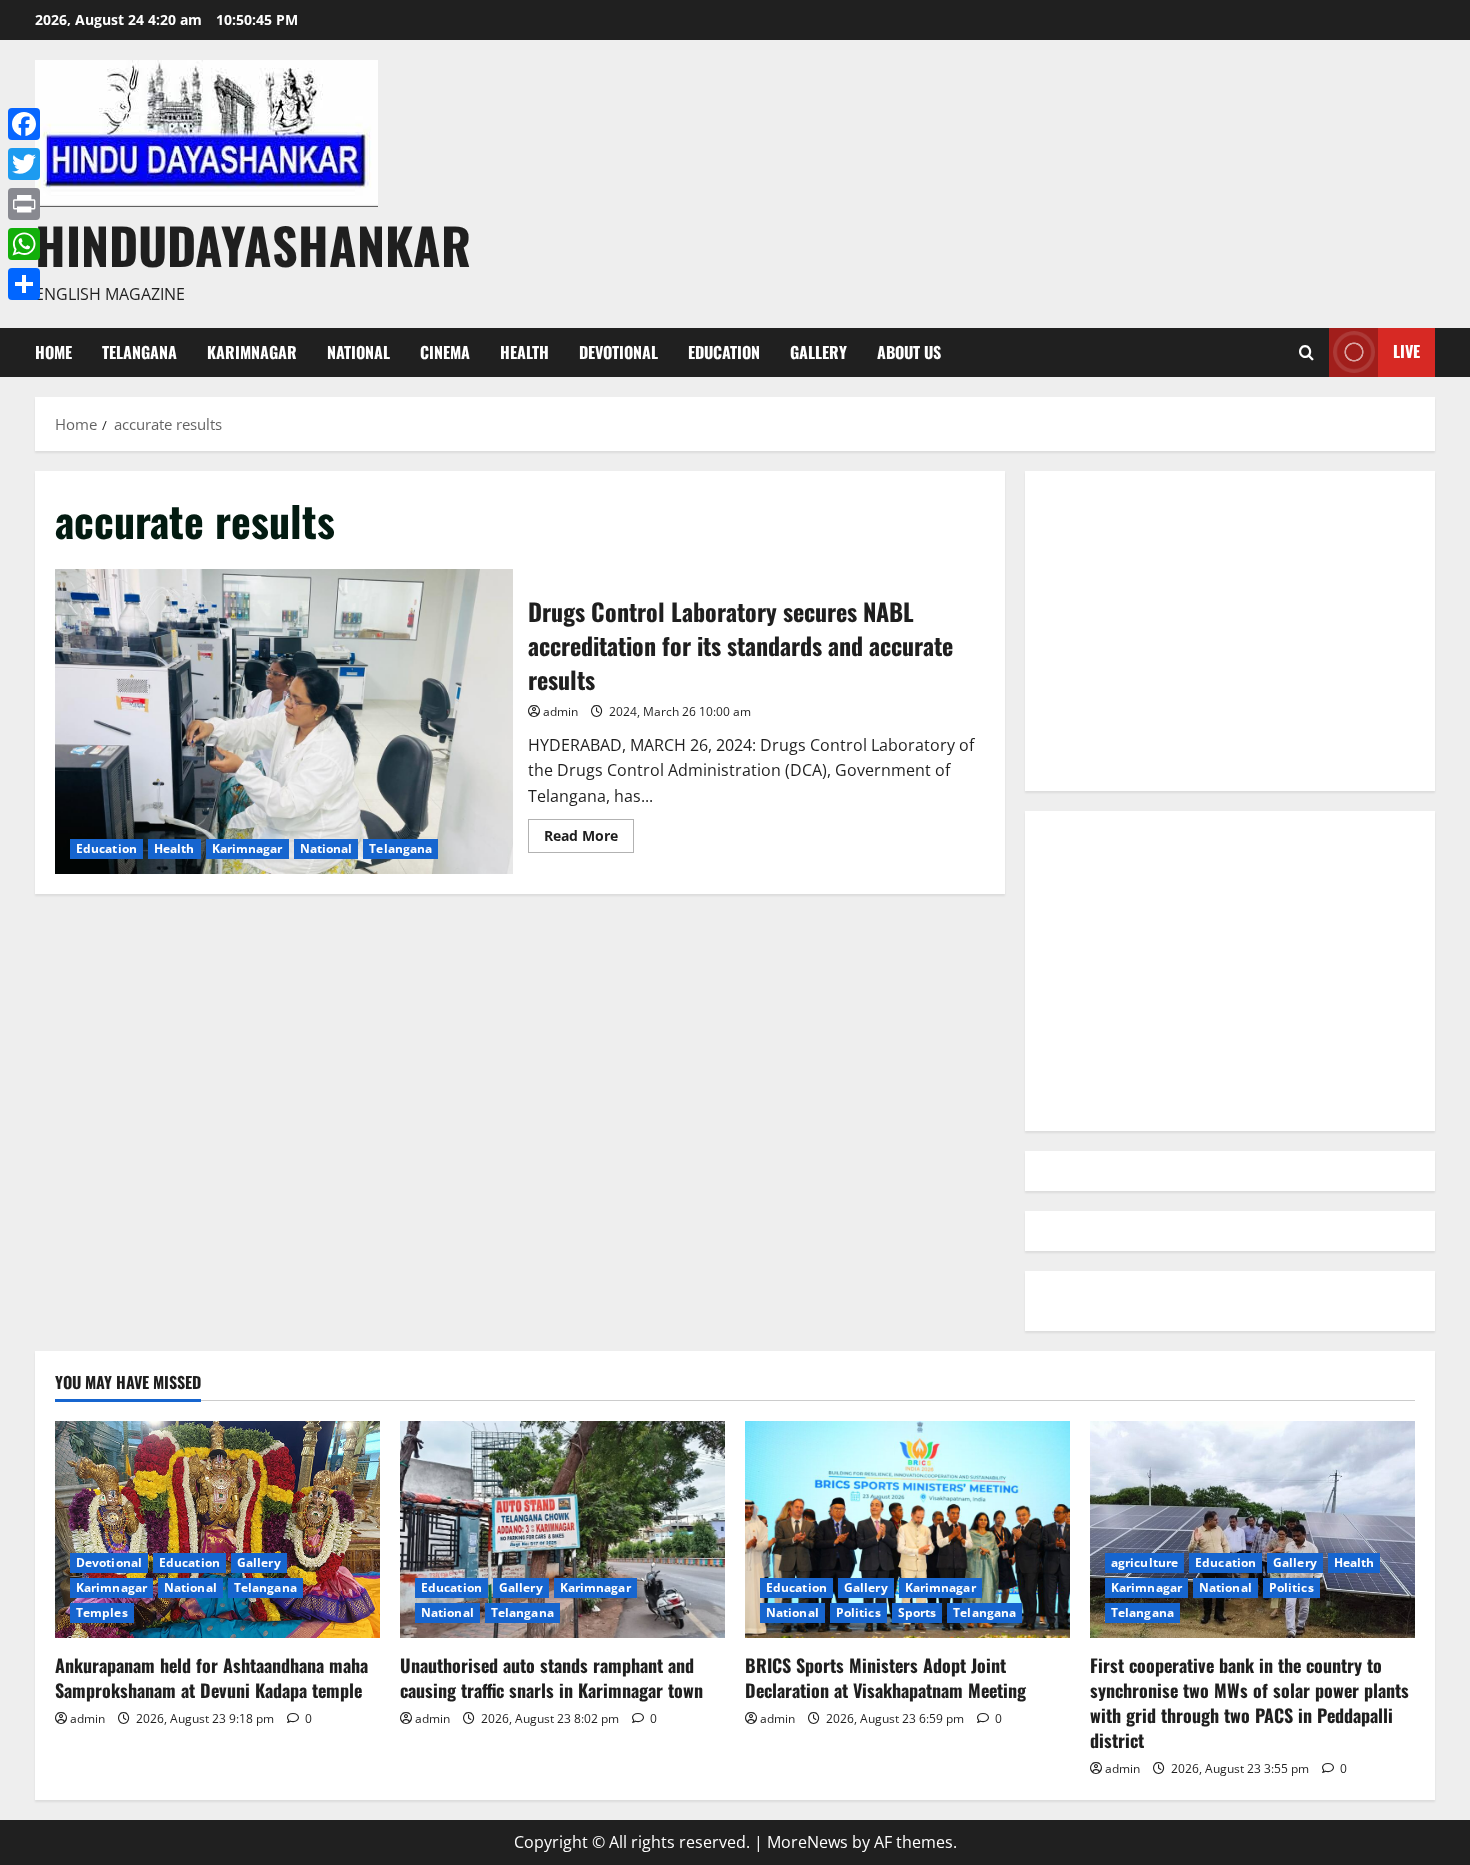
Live (1406, 351)
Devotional (618, 352)
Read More (589, 839)
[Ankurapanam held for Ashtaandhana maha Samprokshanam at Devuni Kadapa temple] (217, 1529)
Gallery (818, 352)
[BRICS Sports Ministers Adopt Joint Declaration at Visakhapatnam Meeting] (907, 1529)
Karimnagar (252, 352)
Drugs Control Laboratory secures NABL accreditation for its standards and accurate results (284, 721)
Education (724, 352)
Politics (858, 1612)
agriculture (1144, 1562)
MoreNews (807, 1842)
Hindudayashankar (253, 244)
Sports (917, 1612)
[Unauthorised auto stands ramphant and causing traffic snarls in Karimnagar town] (562, 1529)
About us (909, 352)
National (358, 352)
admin (560, 711)
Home (53, 352)
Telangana (139, 352)
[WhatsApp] (24, 244)
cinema (445, 352)
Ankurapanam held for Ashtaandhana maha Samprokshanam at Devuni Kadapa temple (211, 1677)
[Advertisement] (1230, 631)
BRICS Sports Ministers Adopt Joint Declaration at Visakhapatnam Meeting (885, 1677)
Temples (102, 1612)
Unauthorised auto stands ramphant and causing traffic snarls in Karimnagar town (551, 1677)
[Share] (24, 284)
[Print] (24, 204)
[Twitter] (24, 164)
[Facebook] (24, 124)
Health (524, 352)
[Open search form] (1306, 352)
